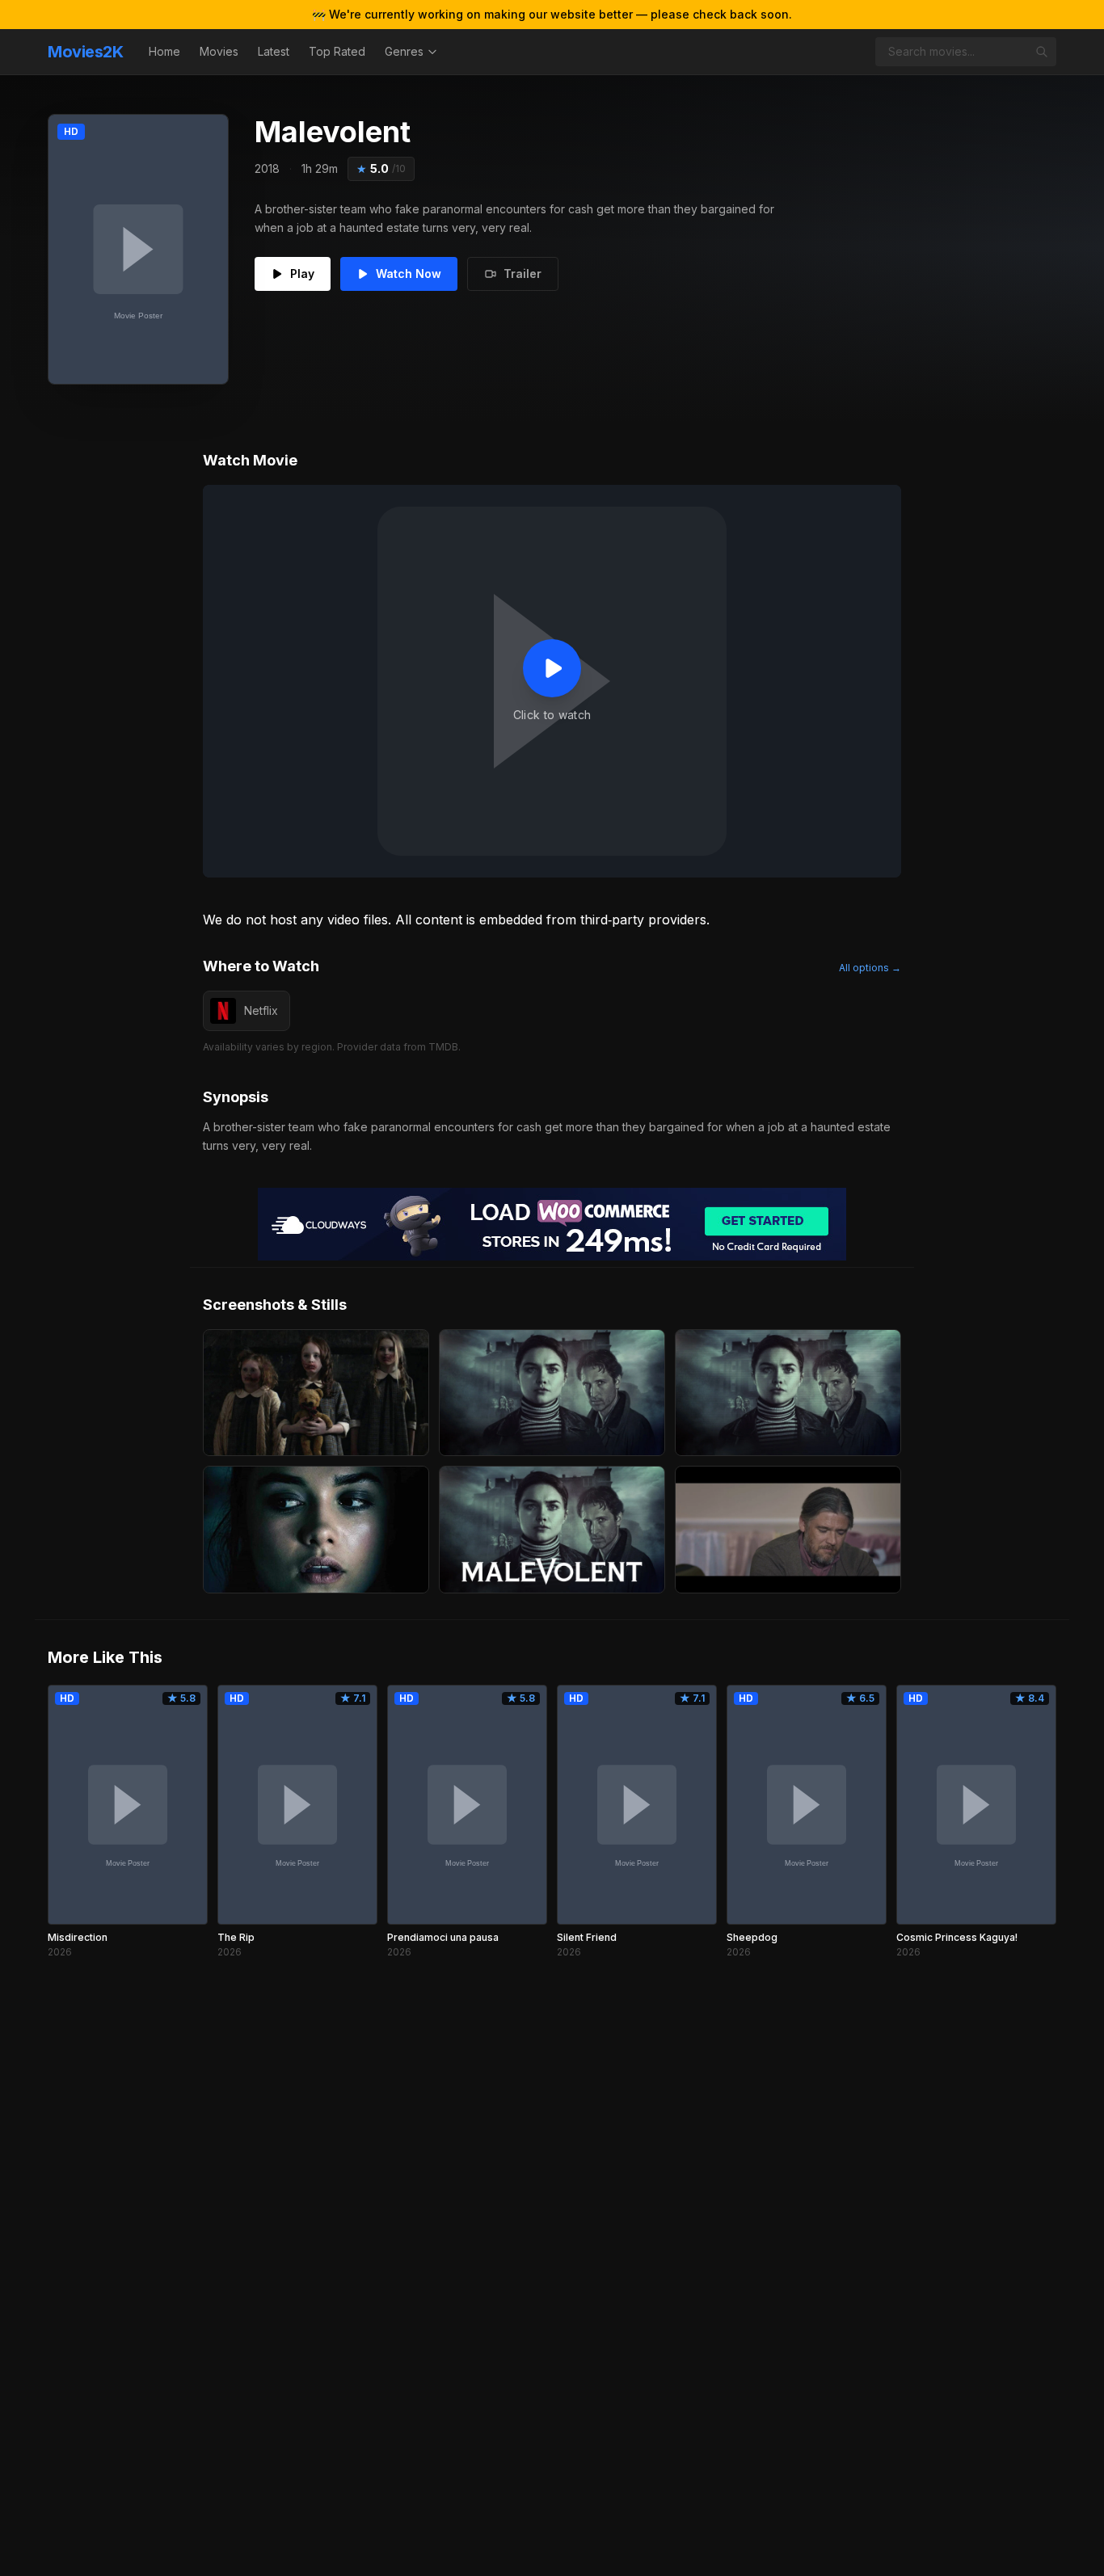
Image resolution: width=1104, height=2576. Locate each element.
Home (164, 51)
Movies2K (85, 52)
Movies (219, 51)
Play (302, 274)
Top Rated (337, 51)
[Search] (1042, 52)
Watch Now (409, 274)
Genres (404, 51)
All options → (870, 968)
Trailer (523, 274)
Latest (274, 51)
